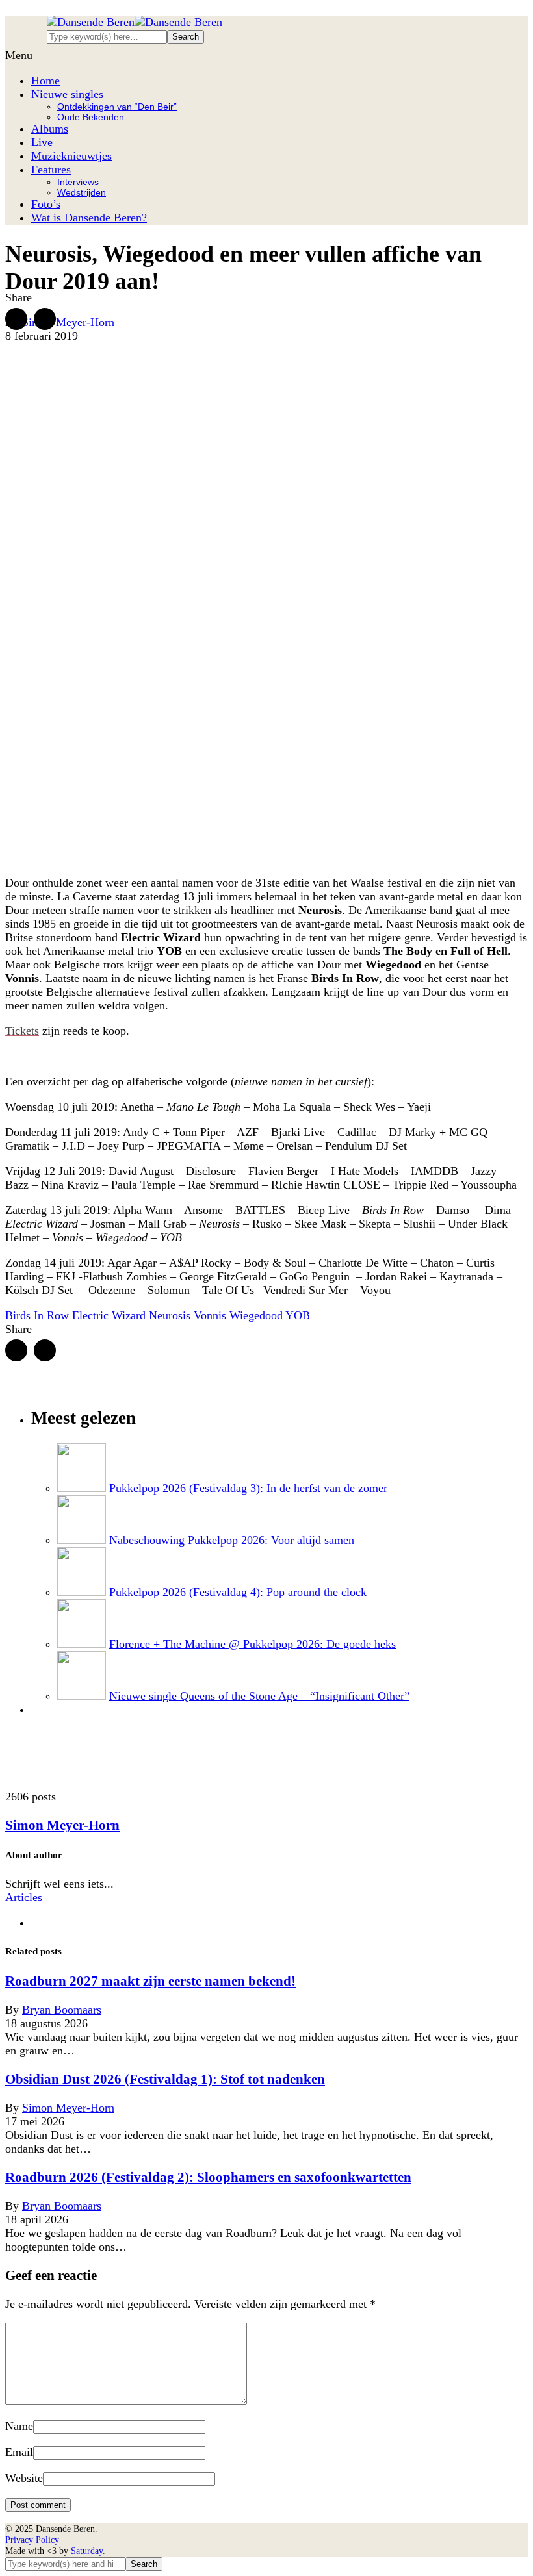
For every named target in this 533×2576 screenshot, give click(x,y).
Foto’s (46, 204)
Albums (50, 129)
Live (42, 142)
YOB (298, 1315)
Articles (24, 1897)
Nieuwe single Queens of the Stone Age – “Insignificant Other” (259, 1696)
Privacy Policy (32, 2540)
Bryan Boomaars (62, 2010)
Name (19, 2426)
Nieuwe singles (67, 94)
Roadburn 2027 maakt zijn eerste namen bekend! (150, 1981)
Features (51, 170)
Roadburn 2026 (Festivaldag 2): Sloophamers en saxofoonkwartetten (208, 2177)
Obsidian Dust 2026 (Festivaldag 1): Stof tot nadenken (165, 2079)
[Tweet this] (45, 319)
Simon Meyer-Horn (68, 322)
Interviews (78, 182)
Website (24, 2478)
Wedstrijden (82, 192)
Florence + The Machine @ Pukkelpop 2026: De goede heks (253, 1644)
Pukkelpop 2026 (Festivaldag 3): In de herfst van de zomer (248, 1488)
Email (19, 2452)
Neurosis (170, 1315)
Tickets (22, 1031)
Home (45, 81)
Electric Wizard (109, 1315)
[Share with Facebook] (16, 319)
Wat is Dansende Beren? (89, 218)
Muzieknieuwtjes (71, 156)
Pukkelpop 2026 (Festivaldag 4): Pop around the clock (238, 1592)
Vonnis (210, 1315)
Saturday (87, 2551)
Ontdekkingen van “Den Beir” (117, 107)
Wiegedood (256, 1315)
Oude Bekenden (91, 117)
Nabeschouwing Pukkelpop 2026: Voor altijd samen (232, 1540)
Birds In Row (37, 1315)
